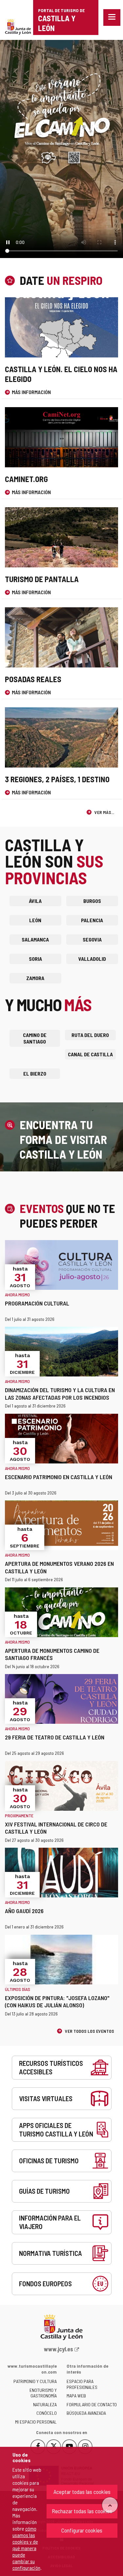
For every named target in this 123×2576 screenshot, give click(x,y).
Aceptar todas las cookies (82, 2492)
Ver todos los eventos (89, 2031)
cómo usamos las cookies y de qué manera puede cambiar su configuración (26, 2548)
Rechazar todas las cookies (82, 2511)
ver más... (104, 812)
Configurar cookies (82, 2530)
